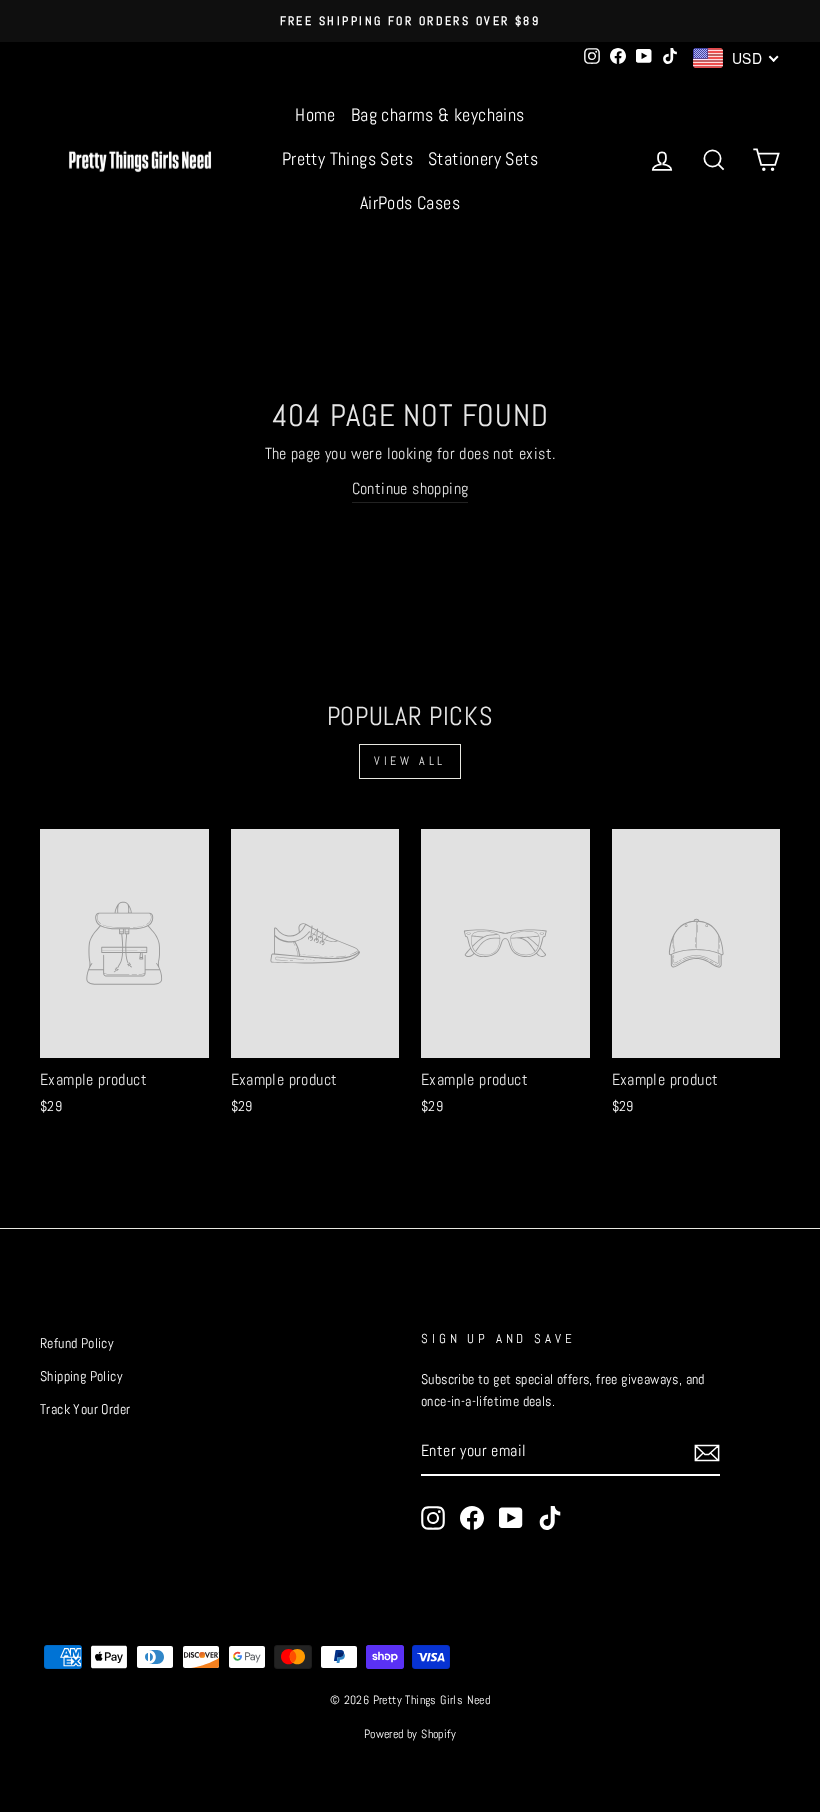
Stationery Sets (483, 158)
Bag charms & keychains (438, 114)
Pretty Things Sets (347, 158)
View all (410, 761)
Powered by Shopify (410, 1734)
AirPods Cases (410, 202)
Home (315, 114)
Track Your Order (85, 1409)
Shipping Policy (81, 1376)
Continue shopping (410, 488)
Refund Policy (77, 1343)
